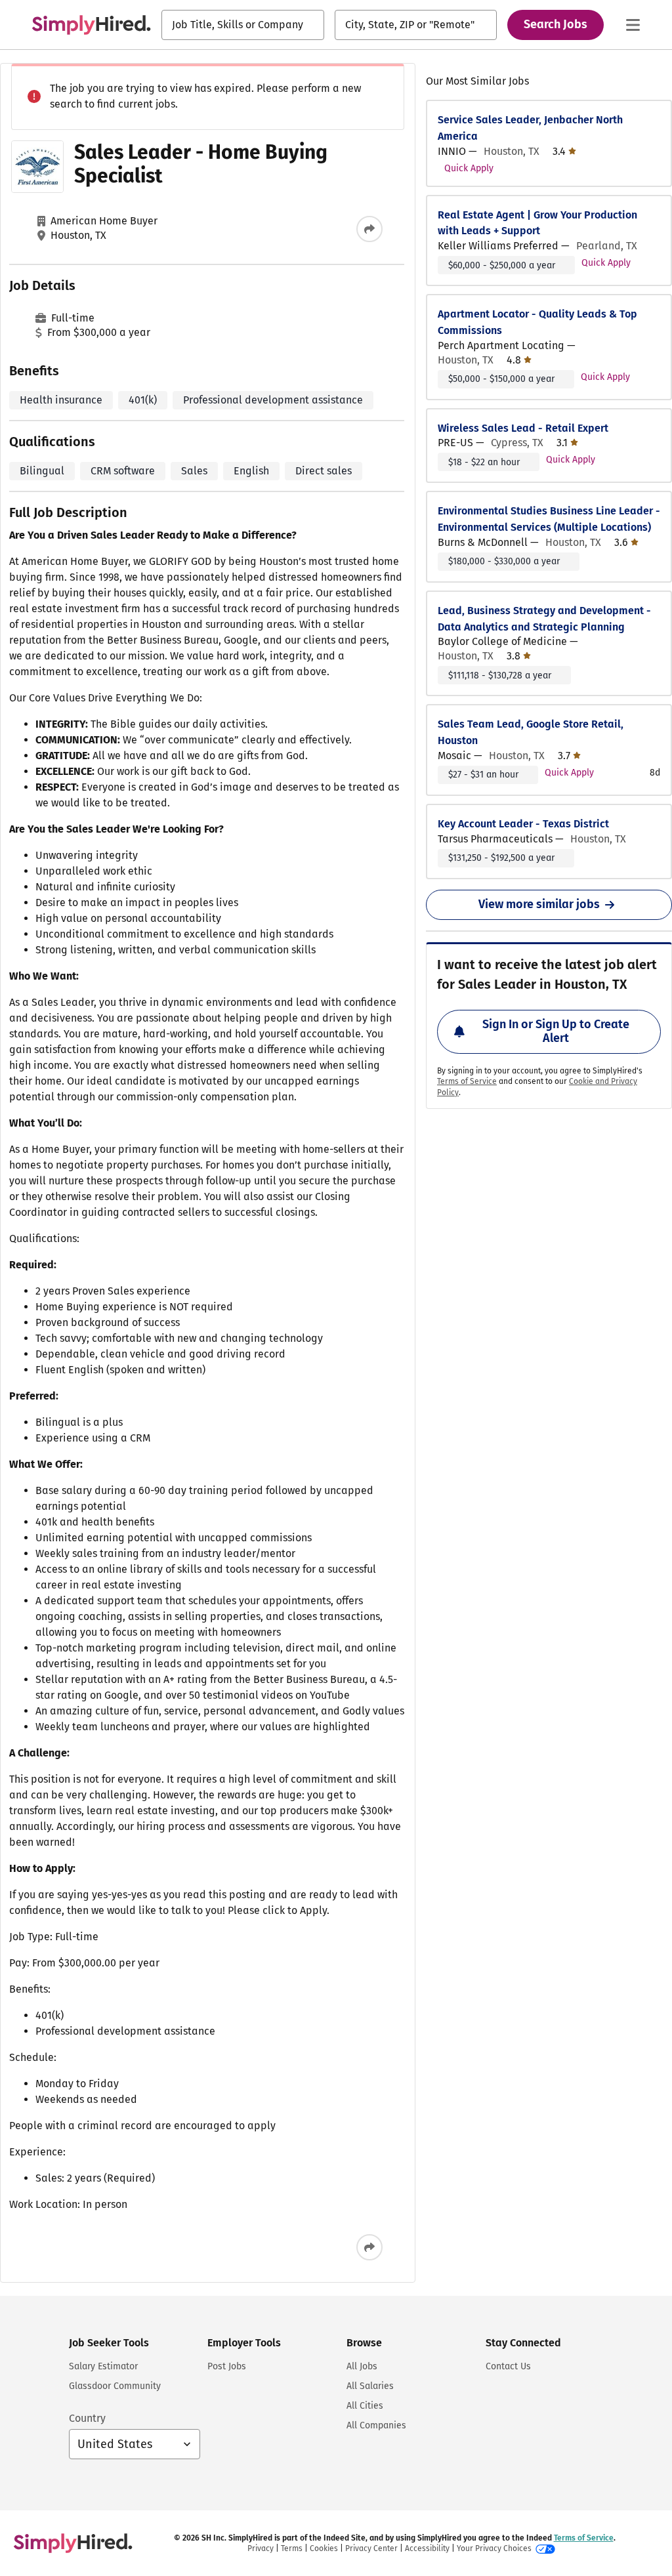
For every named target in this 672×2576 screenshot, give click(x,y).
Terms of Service (467, 1081)
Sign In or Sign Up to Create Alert (556, 1031)
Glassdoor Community (115, 2386)
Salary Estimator (103, 2366)
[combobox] (243, 25)
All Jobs (362, 2366)
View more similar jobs (539, 904)
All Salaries (370, 2386)
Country (87, 2418)
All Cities (365, 2406)
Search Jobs (556, 24)
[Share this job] (369, 229)
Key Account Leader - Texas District (523, 824)
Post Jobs (227, 2366)
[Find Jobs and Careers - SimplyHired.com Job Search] (91, 25)
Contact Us (508, 2366)
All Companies (376, 2425)
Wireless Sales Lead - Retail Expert (523, 428)
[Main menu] (633, 25)
